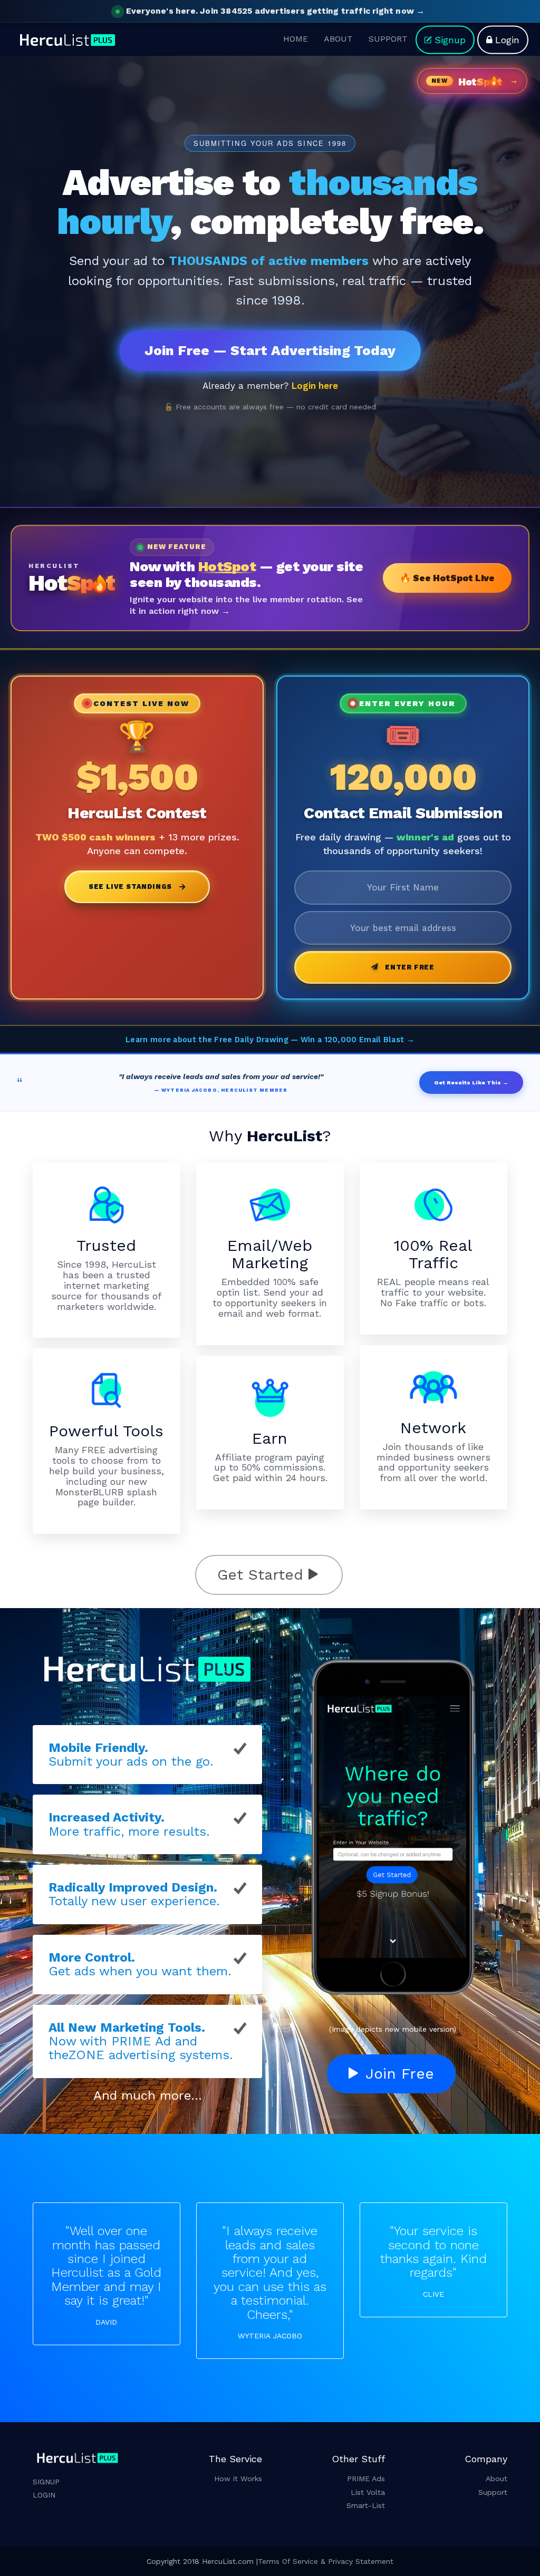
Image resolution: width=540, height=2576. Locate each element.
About (496, 2479)
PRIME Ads (366, 2479)
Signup (450, 39)
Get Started (263, 1575)
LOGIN (44, 2495)
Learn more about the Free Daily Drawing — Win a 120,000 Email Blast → (270, 1040)
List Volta (368, 2492)
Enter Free (410, 967)
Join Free (397, 2074)
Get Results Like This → (471, 1083)
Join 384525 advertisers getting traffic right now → (276, 11)
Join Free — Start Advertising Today (270, 350)
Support (493, 2492)
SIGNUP (46, 2482)
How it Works (238, 2479)
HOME (296, 38)
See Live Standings (130, 887)
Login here (315, 386)
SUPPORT (388, 38)
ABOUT (338, 38)
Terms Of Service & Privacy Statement (326, 2561)
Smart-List (366, 2505)
